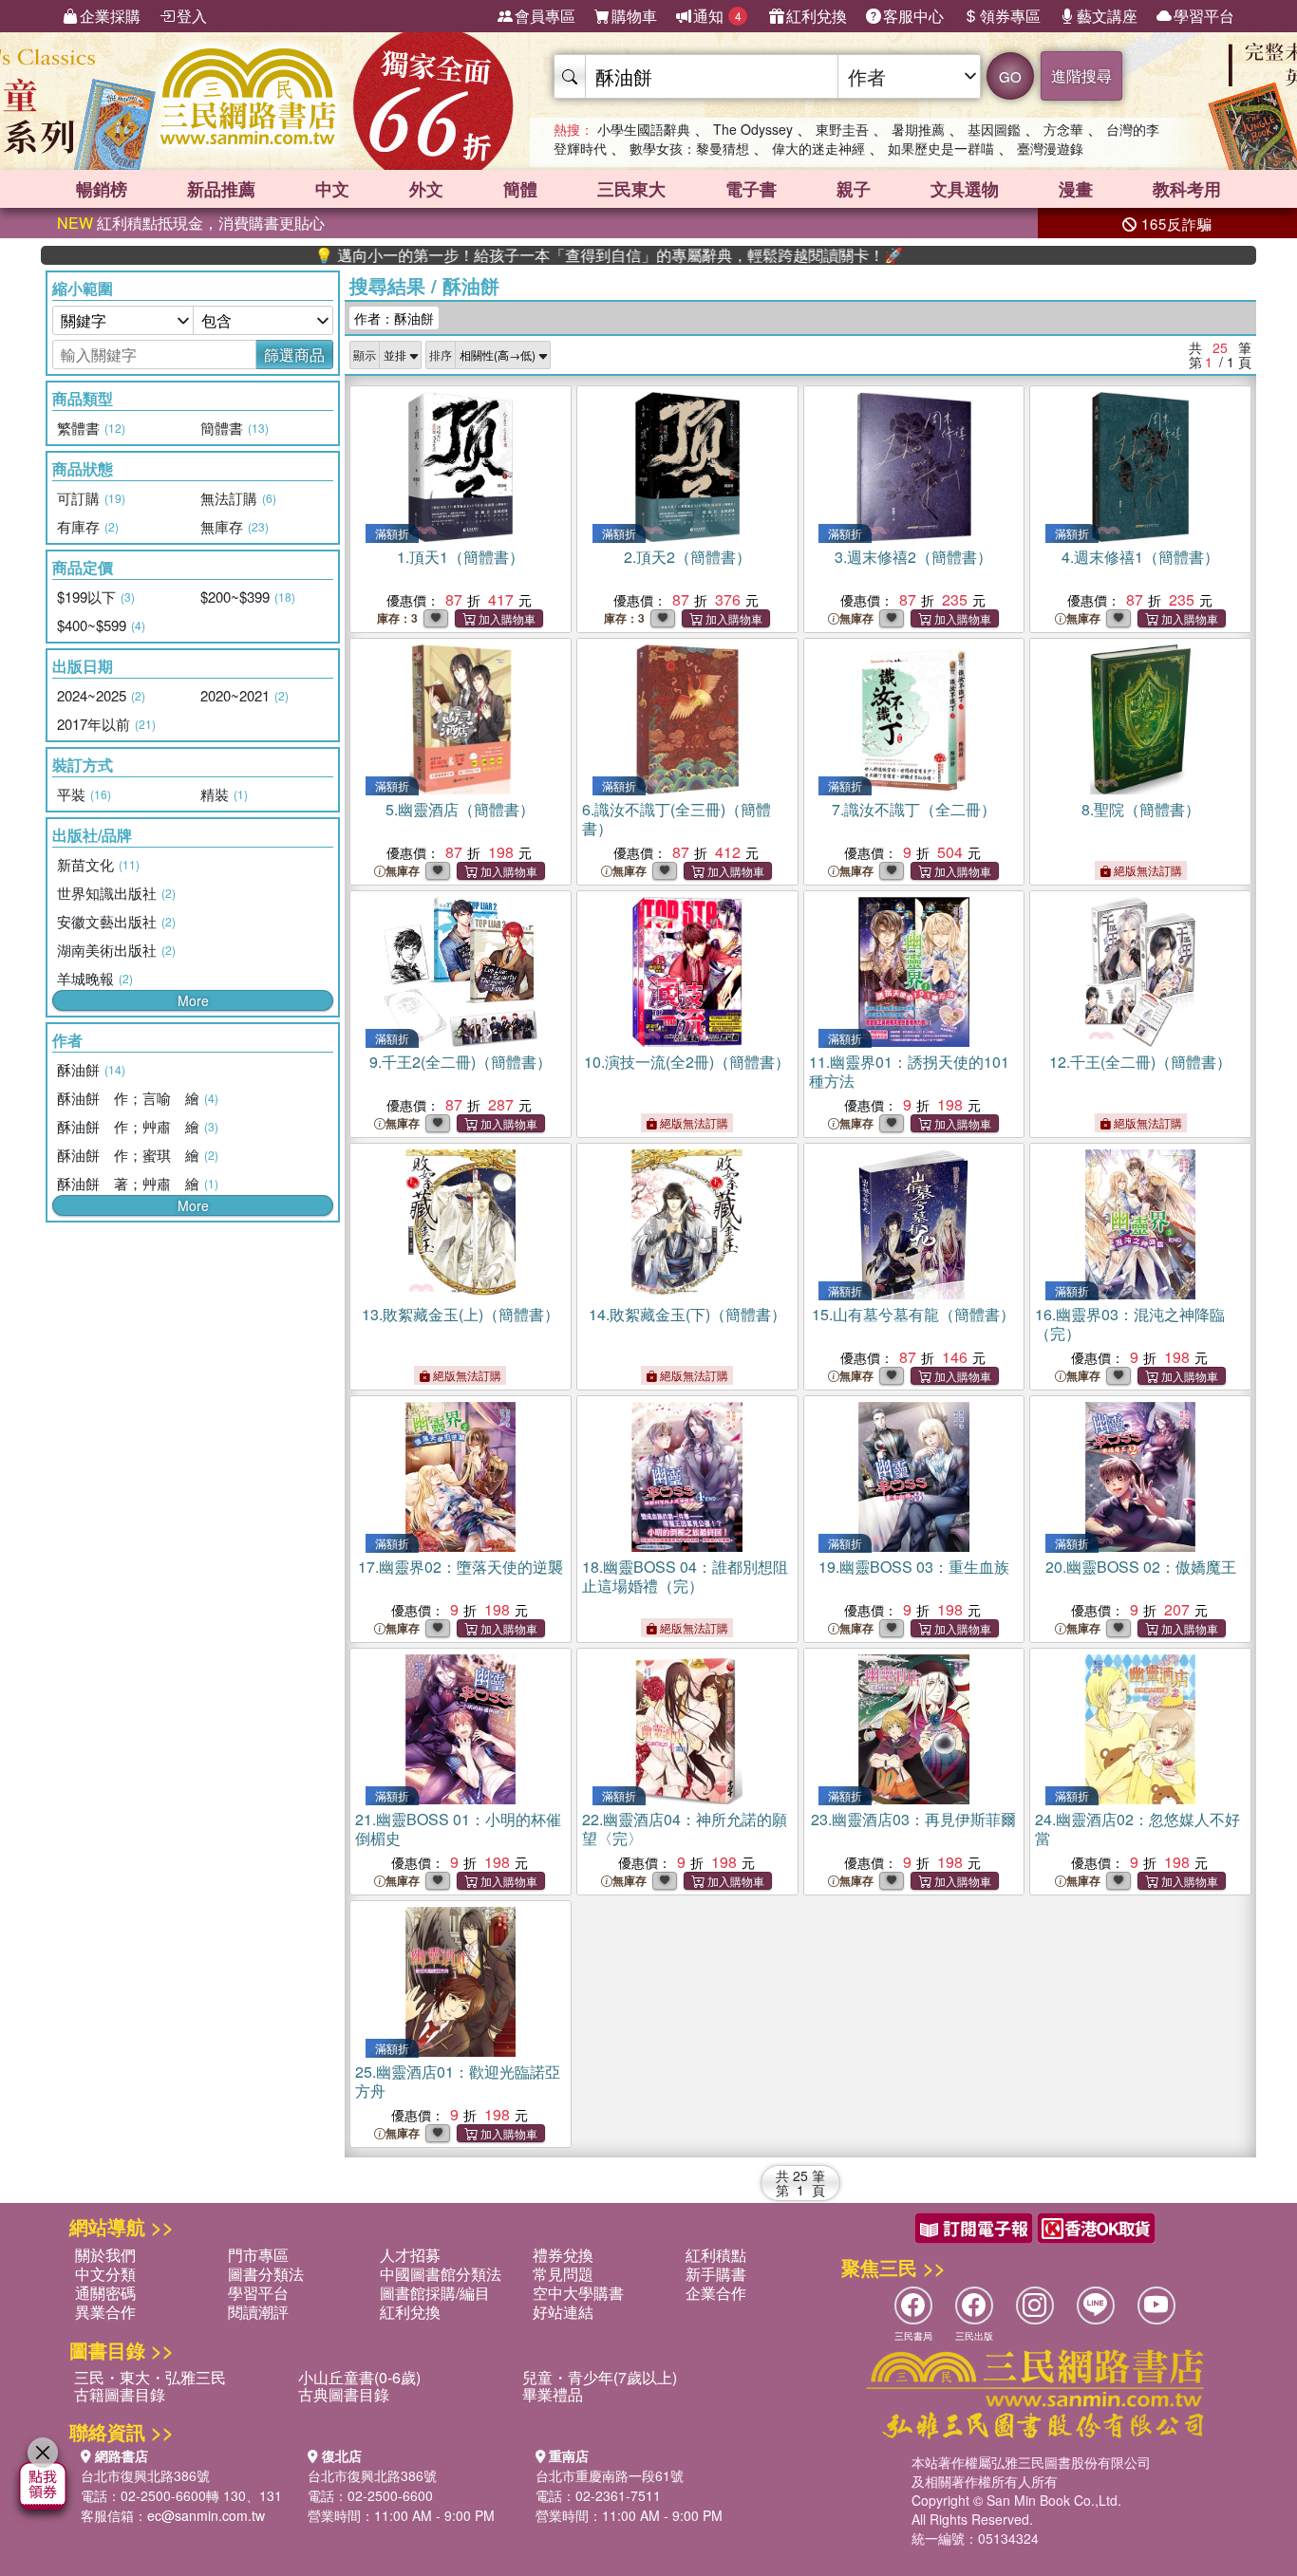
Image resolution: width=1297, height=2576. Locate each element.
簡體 (520, 189)
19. (914, 1567)
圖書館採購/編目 (435, 2293)
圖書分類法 (266, 2274)
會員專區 (545, 16)
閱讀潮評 (258, 2312)
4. (1140, 557)
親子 (854, 189)
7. (914, 809)
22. (685, 1829)
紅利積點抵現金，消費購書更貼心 (191, 223)
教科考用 (1187, 189)
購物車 (634, 16)
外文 (426, 189)
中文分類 (105, 2274)
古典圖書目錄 (344, 2394)
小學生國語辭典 (644, 129)
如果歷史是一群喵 (941, 148)
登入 (192, 16)
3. (913, 557)
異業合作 (105, 2312)
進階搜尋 (1081, 75)
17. (461, 1567)
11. (909, 1071)
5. (460, 809)
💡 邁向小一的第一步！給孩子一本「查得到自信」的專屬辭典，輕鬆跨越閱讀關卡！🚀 (536, 255)
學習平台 (1204, 16)
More (193, 1000)
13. (461, 1314)
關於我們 (105, 2255)
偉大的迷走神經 (818, 148)
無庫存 (856, 618)
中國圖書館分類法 (441, 2274)
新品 (221, 189)
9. (461, 1062)
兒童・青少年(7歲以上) (600, 2377)
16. (1130, 1324)
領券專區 (1010, 16)
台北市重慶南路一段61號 (610, 2475)
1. (461, 557)
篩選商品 (294, 355)
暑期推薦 (918, 129)
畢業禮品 (553, 2394)
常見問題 (563, 2274)
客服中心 (913, 16)
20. (1141, 1567)
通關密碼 (105, 2293)
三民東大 (631, 189)
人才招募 (410, 2255)
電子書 (751, 189)
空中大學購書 (578, 2293)
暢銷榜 (102, 189)
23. (913, 1819)
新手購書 (716, 2274)
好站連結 (563, 2312)
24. (1137, 1829)
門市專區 (258, 2255)
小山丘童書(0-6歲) (359, 2377)
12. (1140, 1062)
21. (458, 1829)
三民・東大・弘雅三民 (150, 2377)
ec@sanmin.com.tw (206, 2515)
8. (1141, 809)
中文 (332, 189)
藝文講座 (1107, 16)
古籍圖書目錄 (120, 2394)
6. (677, 819)
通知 (717, 16)
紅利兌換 (817, 16)
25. (458, 2081)
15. (913, 1314)
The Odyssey (753, 129)
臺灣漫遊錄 (1050, 148)
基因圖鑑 (994, 129)
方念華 (1063, 129)
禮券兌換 (563, 2255)
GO (1010, 76)
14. (687, 1314)
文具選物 (965, 189)
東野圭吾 (842, 129)
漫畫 (1076, 189)
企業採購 (110, 16)
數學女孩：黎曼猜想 (689, 148)
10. (687, 1062)
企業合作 (716, 2293)
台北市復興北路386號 (145, 2475)
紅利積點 (716, 2255)
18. (685, 1576)
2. (687, 557)
